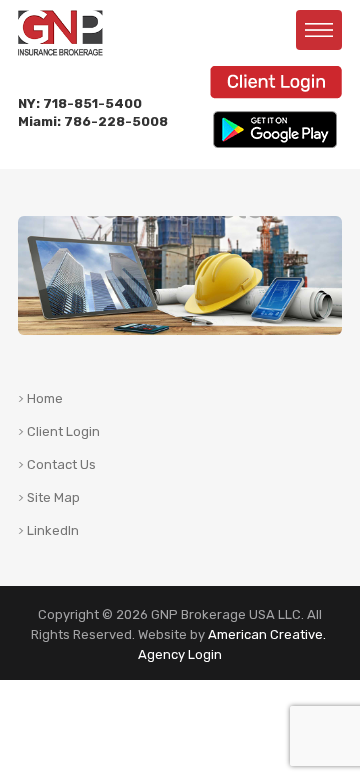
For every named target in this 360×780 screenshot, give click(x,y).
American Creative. (267, 634)
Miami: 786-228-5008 (93, 121)
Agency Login (180, 654)
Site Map (53, 498)
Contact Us (61, 465)
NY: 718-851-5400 (80, 103)
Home (45, 399)
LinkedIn (53, 531)
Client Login (63, 432)
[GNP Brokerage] (60, 23)
